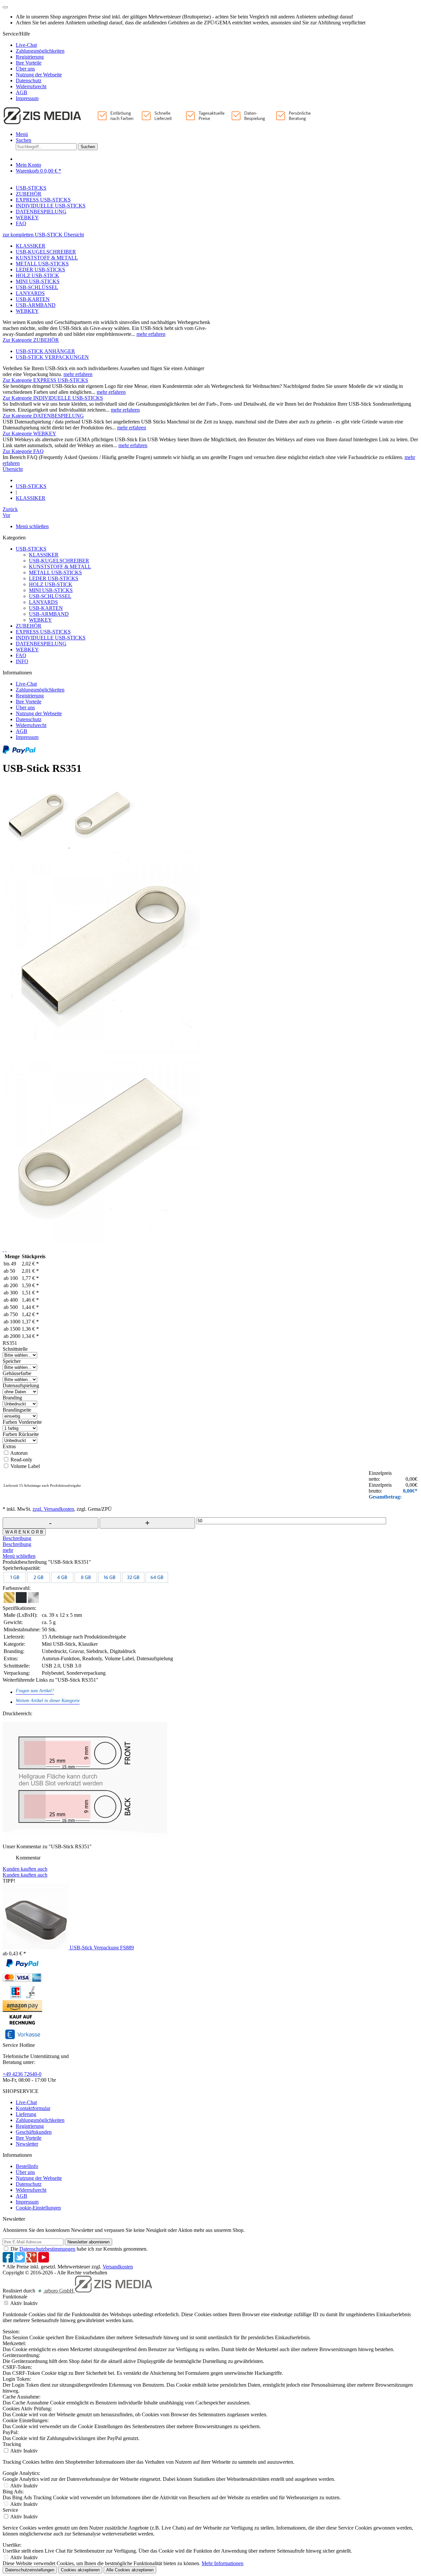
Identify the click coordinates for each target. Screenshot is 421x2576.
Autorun (19, 1453)
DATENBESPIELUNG (41, 644)
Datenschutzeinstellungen (30, 2570)
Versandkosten (118, 2267)
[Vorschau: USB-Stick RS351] (36, 846)
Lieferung (26, 2114)
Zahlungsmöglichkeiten (40, 51)
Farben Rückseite (21, 1434)
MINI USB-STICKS (38, 281)
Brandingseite (17, 1410)
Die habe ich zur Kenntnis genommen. (79, 2249)
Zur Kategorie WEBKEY (29, 434)
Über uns (25, 69)
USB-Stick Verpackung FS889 (102, 1948)
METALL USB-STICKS (42, 264)
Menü (22, 134)
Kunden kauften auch (25, 1869)
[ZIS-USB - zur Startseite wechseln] (158, 123)
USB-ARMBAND (36, 305)
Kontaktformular (33, 2108)
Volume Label (25, 1466)
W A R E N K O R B (24, 1532)
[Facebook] (9, 2261)
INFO (22, 661)
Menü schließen (32, 526)
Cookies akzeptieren (80, 2570)
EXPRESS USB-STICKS (43, 632)
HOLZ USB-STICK (37, 275)
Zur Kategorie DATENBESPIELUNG (43, 416)
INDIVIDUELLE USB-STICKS (51, 638)
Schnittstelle (15, 1349)
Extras (9, 1446)
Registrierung (30, 57)
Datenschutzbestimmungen (47, 2249)
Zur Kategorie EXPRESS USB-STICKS (45, 380)
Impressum (27, 98)
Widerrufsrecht (31, 86)
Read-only (21, 1460)
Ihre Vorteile (29, 63)
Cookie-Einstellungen (38, 2208)
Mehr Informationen (223, 2563)
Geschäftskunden (34, 2132)
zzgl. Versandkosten (53, 1509)
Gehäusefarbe (17, 1373)
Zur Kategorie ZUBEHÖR (31, 340)
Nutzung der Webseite (39, 75)
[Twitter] (20, 2261)
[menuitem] (217, 45)
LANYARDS (30, 293)
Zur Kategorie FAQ (23, 451)
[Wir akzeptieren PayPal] (19, 752)
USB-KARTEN (33, 299)
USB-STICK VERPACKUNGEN (52, 357)
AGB (22, 92)
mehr (8, 1550)
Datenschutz (29, 81)
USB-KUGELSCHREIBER (46, 252)
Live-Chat (26, 45)
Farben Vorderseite (22, 1422)
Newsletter (27, 2144)
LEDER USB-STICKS (40, 270)
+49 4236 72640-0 (22, 2074)
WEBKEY (27, 311)
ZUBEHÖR (29, 626)
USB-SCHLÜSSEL (37, 287)
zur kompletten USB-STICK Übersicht (43, 235)
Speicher (12, 1361)
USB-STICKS (31, 549)
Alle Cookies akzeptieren (130, 2570)
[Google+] (32, 2261)
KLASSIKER (31, 246)
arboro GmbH (59, 2291)
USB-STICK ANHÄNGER (45, 351)
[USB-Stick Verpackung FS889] (36, 1948)
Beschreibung (17, 1538)
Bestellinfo (27, 2166)
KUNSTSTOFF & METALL (47, 258)
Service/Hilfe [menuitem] (34, 66)
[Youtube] (44, 2261)
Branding (12, 1398)
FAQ (21, 655)
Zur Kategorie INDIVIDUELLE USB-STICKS (53, 398)
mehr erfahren (151, 334)
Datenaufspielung (21, 1385)
